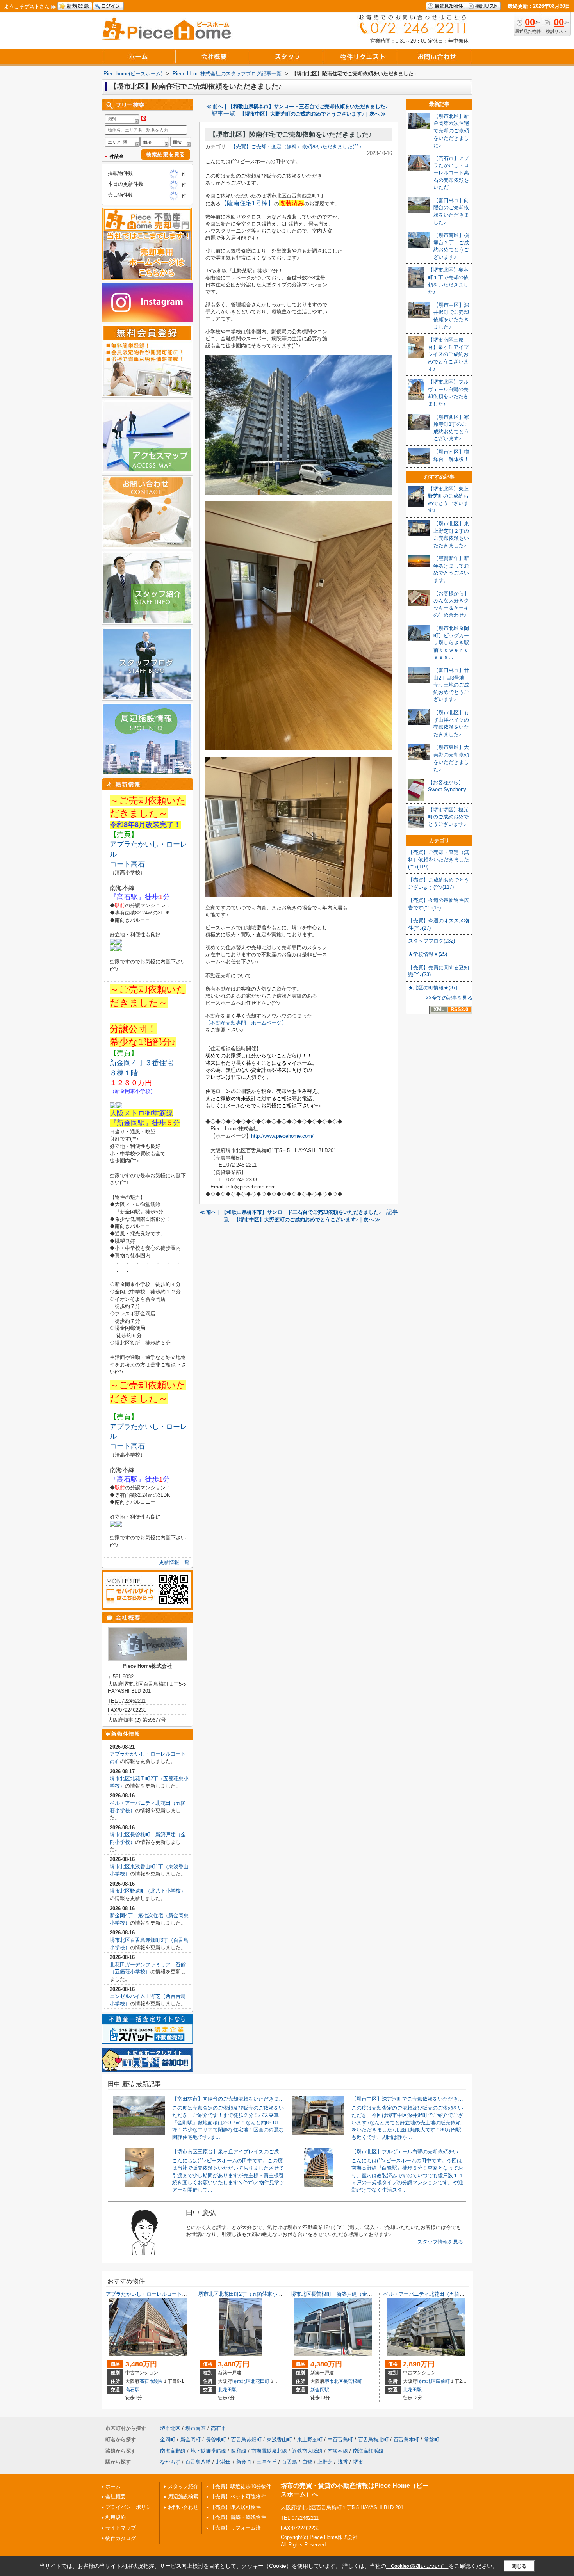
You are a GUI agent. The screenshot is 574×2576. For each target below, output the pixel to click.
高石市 (146, 2381)
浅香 (343, 2462)
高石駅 (132, 2390)
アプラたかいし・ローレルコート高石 (149, 2294)
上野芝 (325, 2462)
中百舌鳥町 (340, 2440)
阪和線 (239, 2451)
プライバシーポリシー (131, 2507)
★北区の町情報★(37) (433, 988)
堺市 (358, 2462)
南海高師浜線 (368, 2451)
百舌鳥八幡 (198, 2462)
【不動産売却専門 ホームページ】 (246, 1023)
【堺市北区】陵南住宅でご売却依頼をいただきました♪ (291, 134)
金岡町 (168, 2440)
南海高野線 (173, 2451)
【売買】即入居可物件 (235, 2507)
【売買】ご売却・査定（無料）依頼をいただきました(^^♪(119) (439, 859)
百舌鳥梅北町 (373, 2440)
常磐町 (432, 2440)
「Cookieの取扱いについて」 (417, 2566)
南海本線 (338, 2451)
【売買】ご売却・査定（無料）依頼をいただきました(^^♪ (296, 147)
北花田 (224, 2462)
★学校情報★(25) (428, 954)
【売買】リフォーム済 (235, 2528)
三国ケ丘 (267, 2462)
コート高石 (127, 864)
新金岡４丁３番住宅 (141, 1063)
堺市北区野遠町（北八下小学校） (148, 1891)
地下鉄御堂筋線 (208, 2451)
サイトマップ (121, 2528)
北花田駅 (227, 2390)
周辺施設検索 (183, 2497)
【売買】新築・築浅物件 (238, 2517)
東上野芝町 (310, 2440)
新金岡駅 (320, 2390)
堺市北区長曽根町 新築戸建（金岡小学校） (342, 2294)
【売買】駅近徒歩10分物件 (241, 2486)
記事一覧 (223, 114)
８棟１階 (127, 1073)
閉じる (519, 2566)
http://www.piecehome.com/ (282, 1136)
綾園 (158, 2381)
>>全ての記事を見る (449, 998)
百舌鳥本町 (406, 2440)
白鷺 (307, 2462)
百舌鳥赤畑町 (246, 2440)
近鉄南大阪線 (307, 2451)
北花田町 (260, 2381)
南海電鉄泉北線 (269, 2451)
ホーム (113, 2486)
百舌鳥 (290, 2462)
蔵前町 (443, 2381)
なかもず (170, 2462)
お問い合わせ (183, 2507)
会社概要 (116, 2497)
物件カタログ (121, 2538)
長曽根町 (353, 2381)
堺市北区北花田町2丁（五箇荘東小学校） (245, 2294)
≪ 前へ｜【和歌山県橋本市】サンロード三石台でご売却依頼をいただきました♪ (297, 106)
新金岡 (244, 2462)
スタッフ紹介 (183, 2486)
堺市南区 (196, 2428)
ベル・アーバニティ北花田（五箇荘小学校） (434, 2294)
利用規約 (116, 2517)
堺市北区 (241, 2381)
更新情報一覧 (174, 1562)
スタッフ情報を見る (440, 2242)
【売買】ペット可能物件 (238, 2497)
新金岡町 (191, 2440)
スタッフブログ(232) (431, 941)
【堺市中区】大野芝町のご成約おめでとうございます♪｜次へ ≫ (313, 114)
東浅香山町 (279, 2440)
